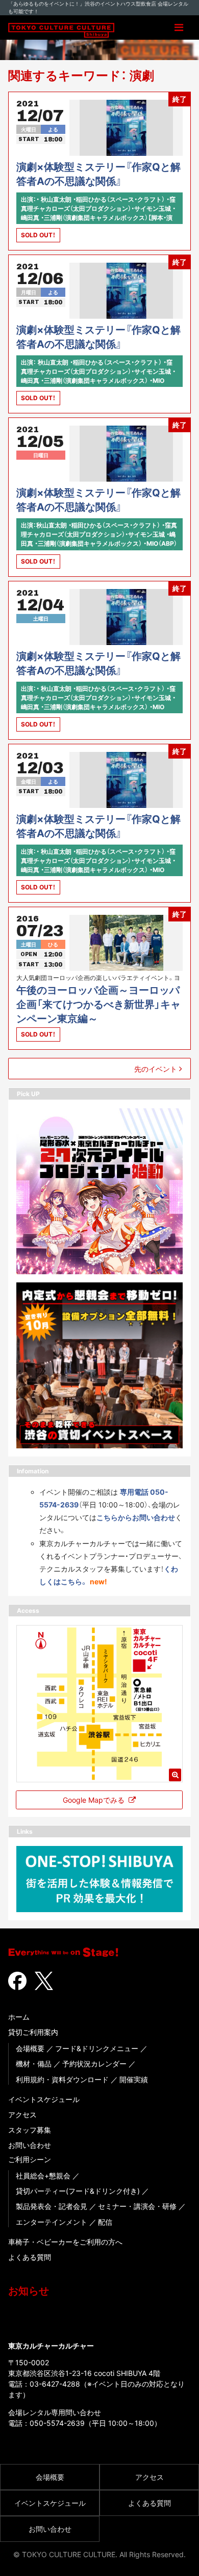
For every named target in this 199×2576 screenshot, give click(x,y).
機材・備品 (34, 2064)
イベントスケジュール (44, 2099)
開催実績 (134, 2079)
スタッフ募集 (30, 2130)
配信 (105, 2222)
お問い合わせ (30, 2145)
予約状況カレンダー (94, 2064)
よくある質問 (30, 2257)
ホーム (19, 2017)
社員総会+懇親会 (43, 2176)
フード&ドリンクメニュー (97, 2048)
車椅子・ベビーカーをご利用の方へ (65, 2242)
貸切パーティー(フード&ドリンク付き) (78, 2191)
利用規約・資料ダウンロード (62, 2079)
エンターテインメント (52, 2222)
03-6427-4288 (55, 2384)
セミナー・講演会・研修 (137, 2206)
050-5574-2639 (57, 2423)
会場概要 (30, 2048)
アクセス (22, 2115)
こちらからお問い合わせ (136, 1517)
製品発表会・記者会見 (52, 2206)
